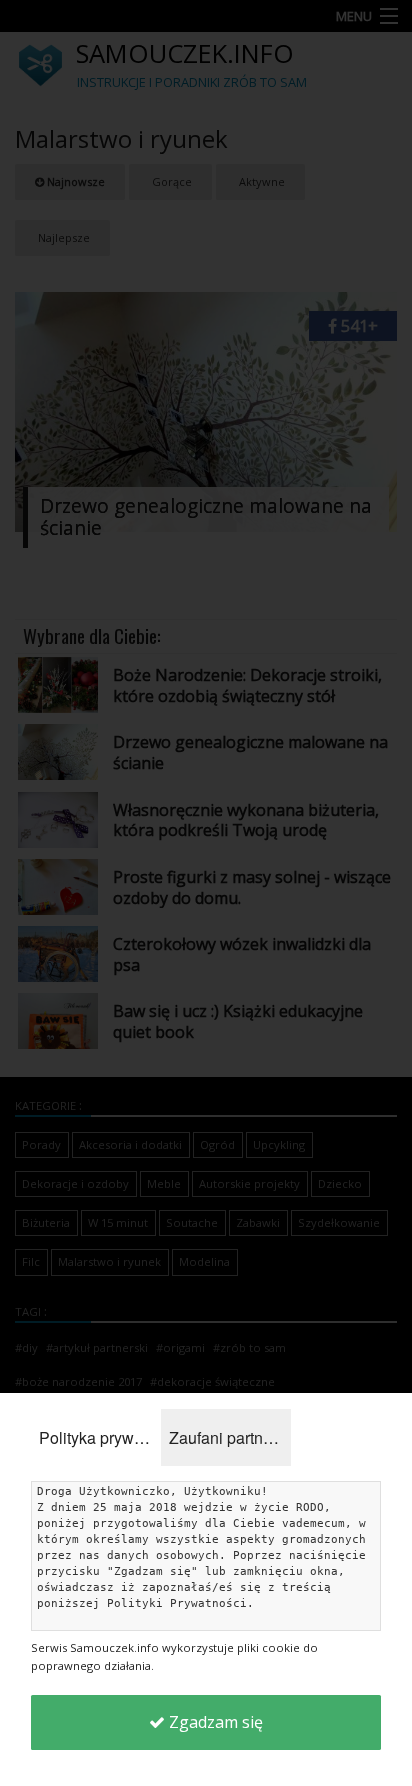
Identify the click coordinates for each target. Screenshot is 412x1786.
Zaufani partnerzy (230, 1437)
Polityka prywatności (100, 1437)
